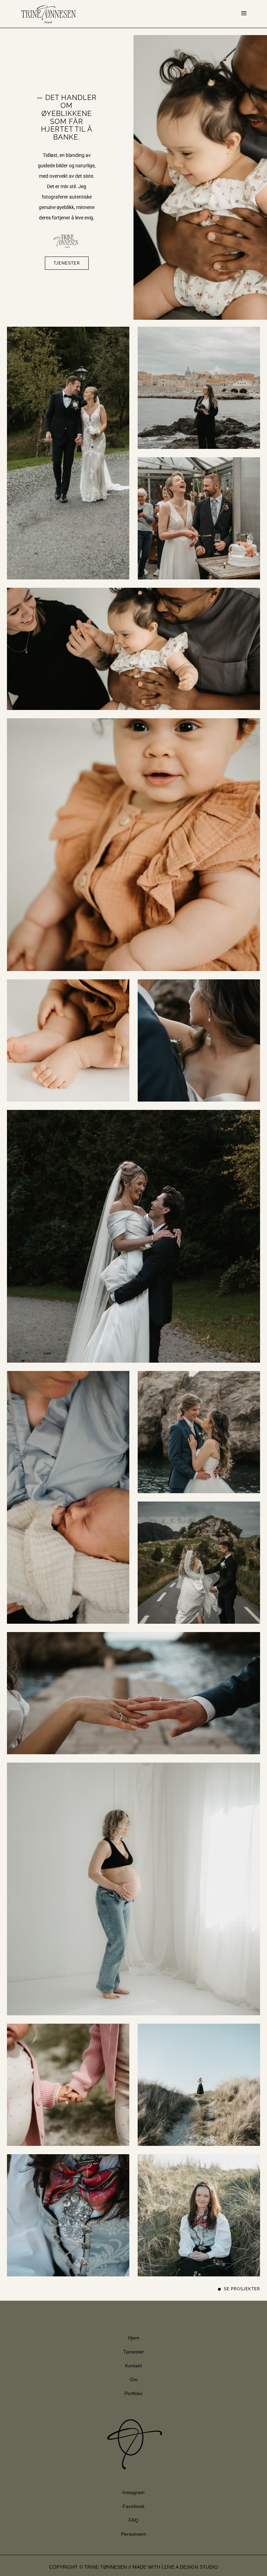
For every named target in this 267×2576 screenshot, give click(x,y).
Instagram (133, 2492)
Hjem (134, 2338)
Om (134, 2380)
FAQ (133, 2520)
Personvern (134, 2534)
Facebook (134, 2506)
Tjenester (133, 2352)
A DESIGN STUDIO (197, 2567)
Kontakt (133, 2366)
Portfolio (133, 2393)
